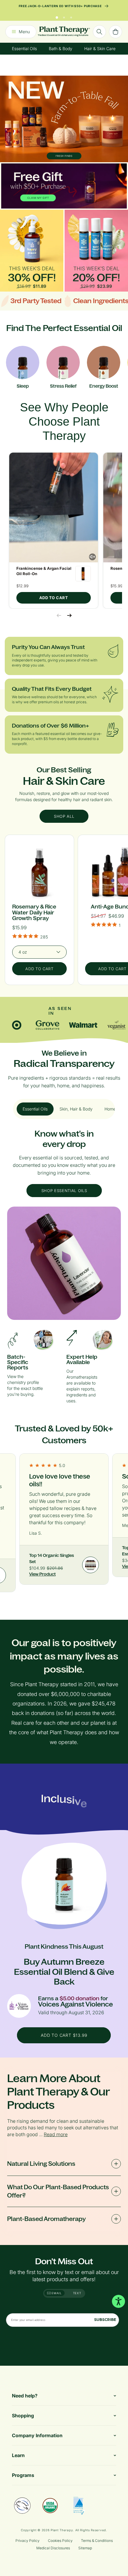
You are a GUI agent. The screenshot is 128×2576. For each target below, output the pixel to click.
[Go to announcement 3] (71, 16)
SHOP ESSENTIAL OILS (64, 1191)
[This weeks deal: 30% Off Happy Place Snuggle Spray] (32, 250)
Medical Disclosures (53, 2548)
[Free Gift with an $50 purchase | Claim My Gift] (64, 186)
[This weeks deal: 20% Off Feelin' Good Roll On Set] (96, 250)
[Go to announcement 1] (57, 16)
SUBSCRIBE (105, 2320)
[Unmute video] (92, 557)
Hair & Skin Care (100, 48)
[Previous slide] (59, 615)
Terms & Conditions (97, 2541)
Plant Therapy (62, 2530)
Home (110, 1109)
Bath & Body (61, 48)
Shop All (64, 816)
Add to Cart (54, 598)
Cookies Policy (60, 2541)
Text (77, 2293)
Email (56, 2293)
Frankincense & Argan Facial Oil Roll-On (44, 571)
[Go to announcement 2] (64, 16)
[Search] (99, 32)
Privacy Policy (28, 2541)
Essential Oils (24, 48)
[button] (54, 507)
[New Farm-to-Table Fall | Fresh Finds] (64, 119)
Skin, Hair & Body (76, 1109)
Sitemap (85, 2548)
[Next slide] (69, 615)
